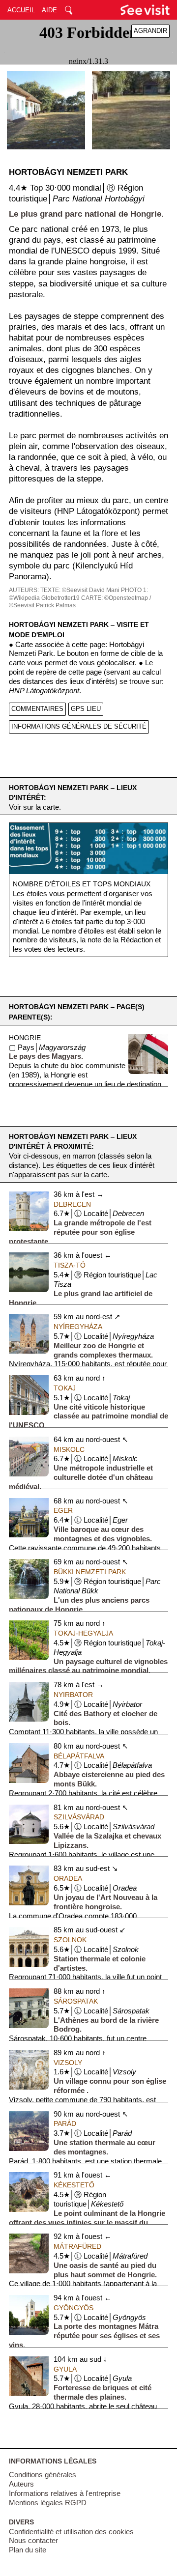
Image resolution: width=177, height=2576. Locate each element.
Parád (65, 2123)
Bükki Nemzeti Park (90, 1572)
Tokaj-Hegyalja (83, 1633)
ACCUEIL (21, 10)
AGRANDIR (150, 31)
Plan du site (28, 2550)
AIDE (49, 10)
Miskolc (69, 1449)
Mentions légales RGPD (48, 2503)
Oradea (68, 1878)
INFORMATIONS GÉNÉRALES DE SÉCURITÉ (79, 726)
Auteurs (21, 2484)
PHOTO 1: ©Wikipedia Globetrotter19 (78, 594)
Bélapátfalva (79, 1756)
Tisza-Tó (70, 1265)
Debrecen (72, 1204)
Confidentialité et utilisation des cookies (71, 2532)
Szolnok (70, 1940)
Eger (63, 1510)
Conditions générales (43, 2475)
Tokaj (65, 1388)
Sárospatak (76, 2001)
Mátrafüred (77, 2246)
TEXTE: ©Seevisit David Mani (80, 590)
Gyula (65, 2369)
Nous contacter (33, 2541)
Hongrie (25, 1038)
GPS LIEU (86, 709)
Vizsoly (68, 2063)
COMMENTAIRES (37, 709)
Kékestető (74, 2185)
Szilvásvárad (79, 1817)
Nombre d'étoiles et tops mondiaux (82, 884)
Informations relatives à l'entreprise (65, 2493)
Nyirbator (73, 1695)
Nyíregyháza (78, 1327)
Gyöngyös (74, 2308)
